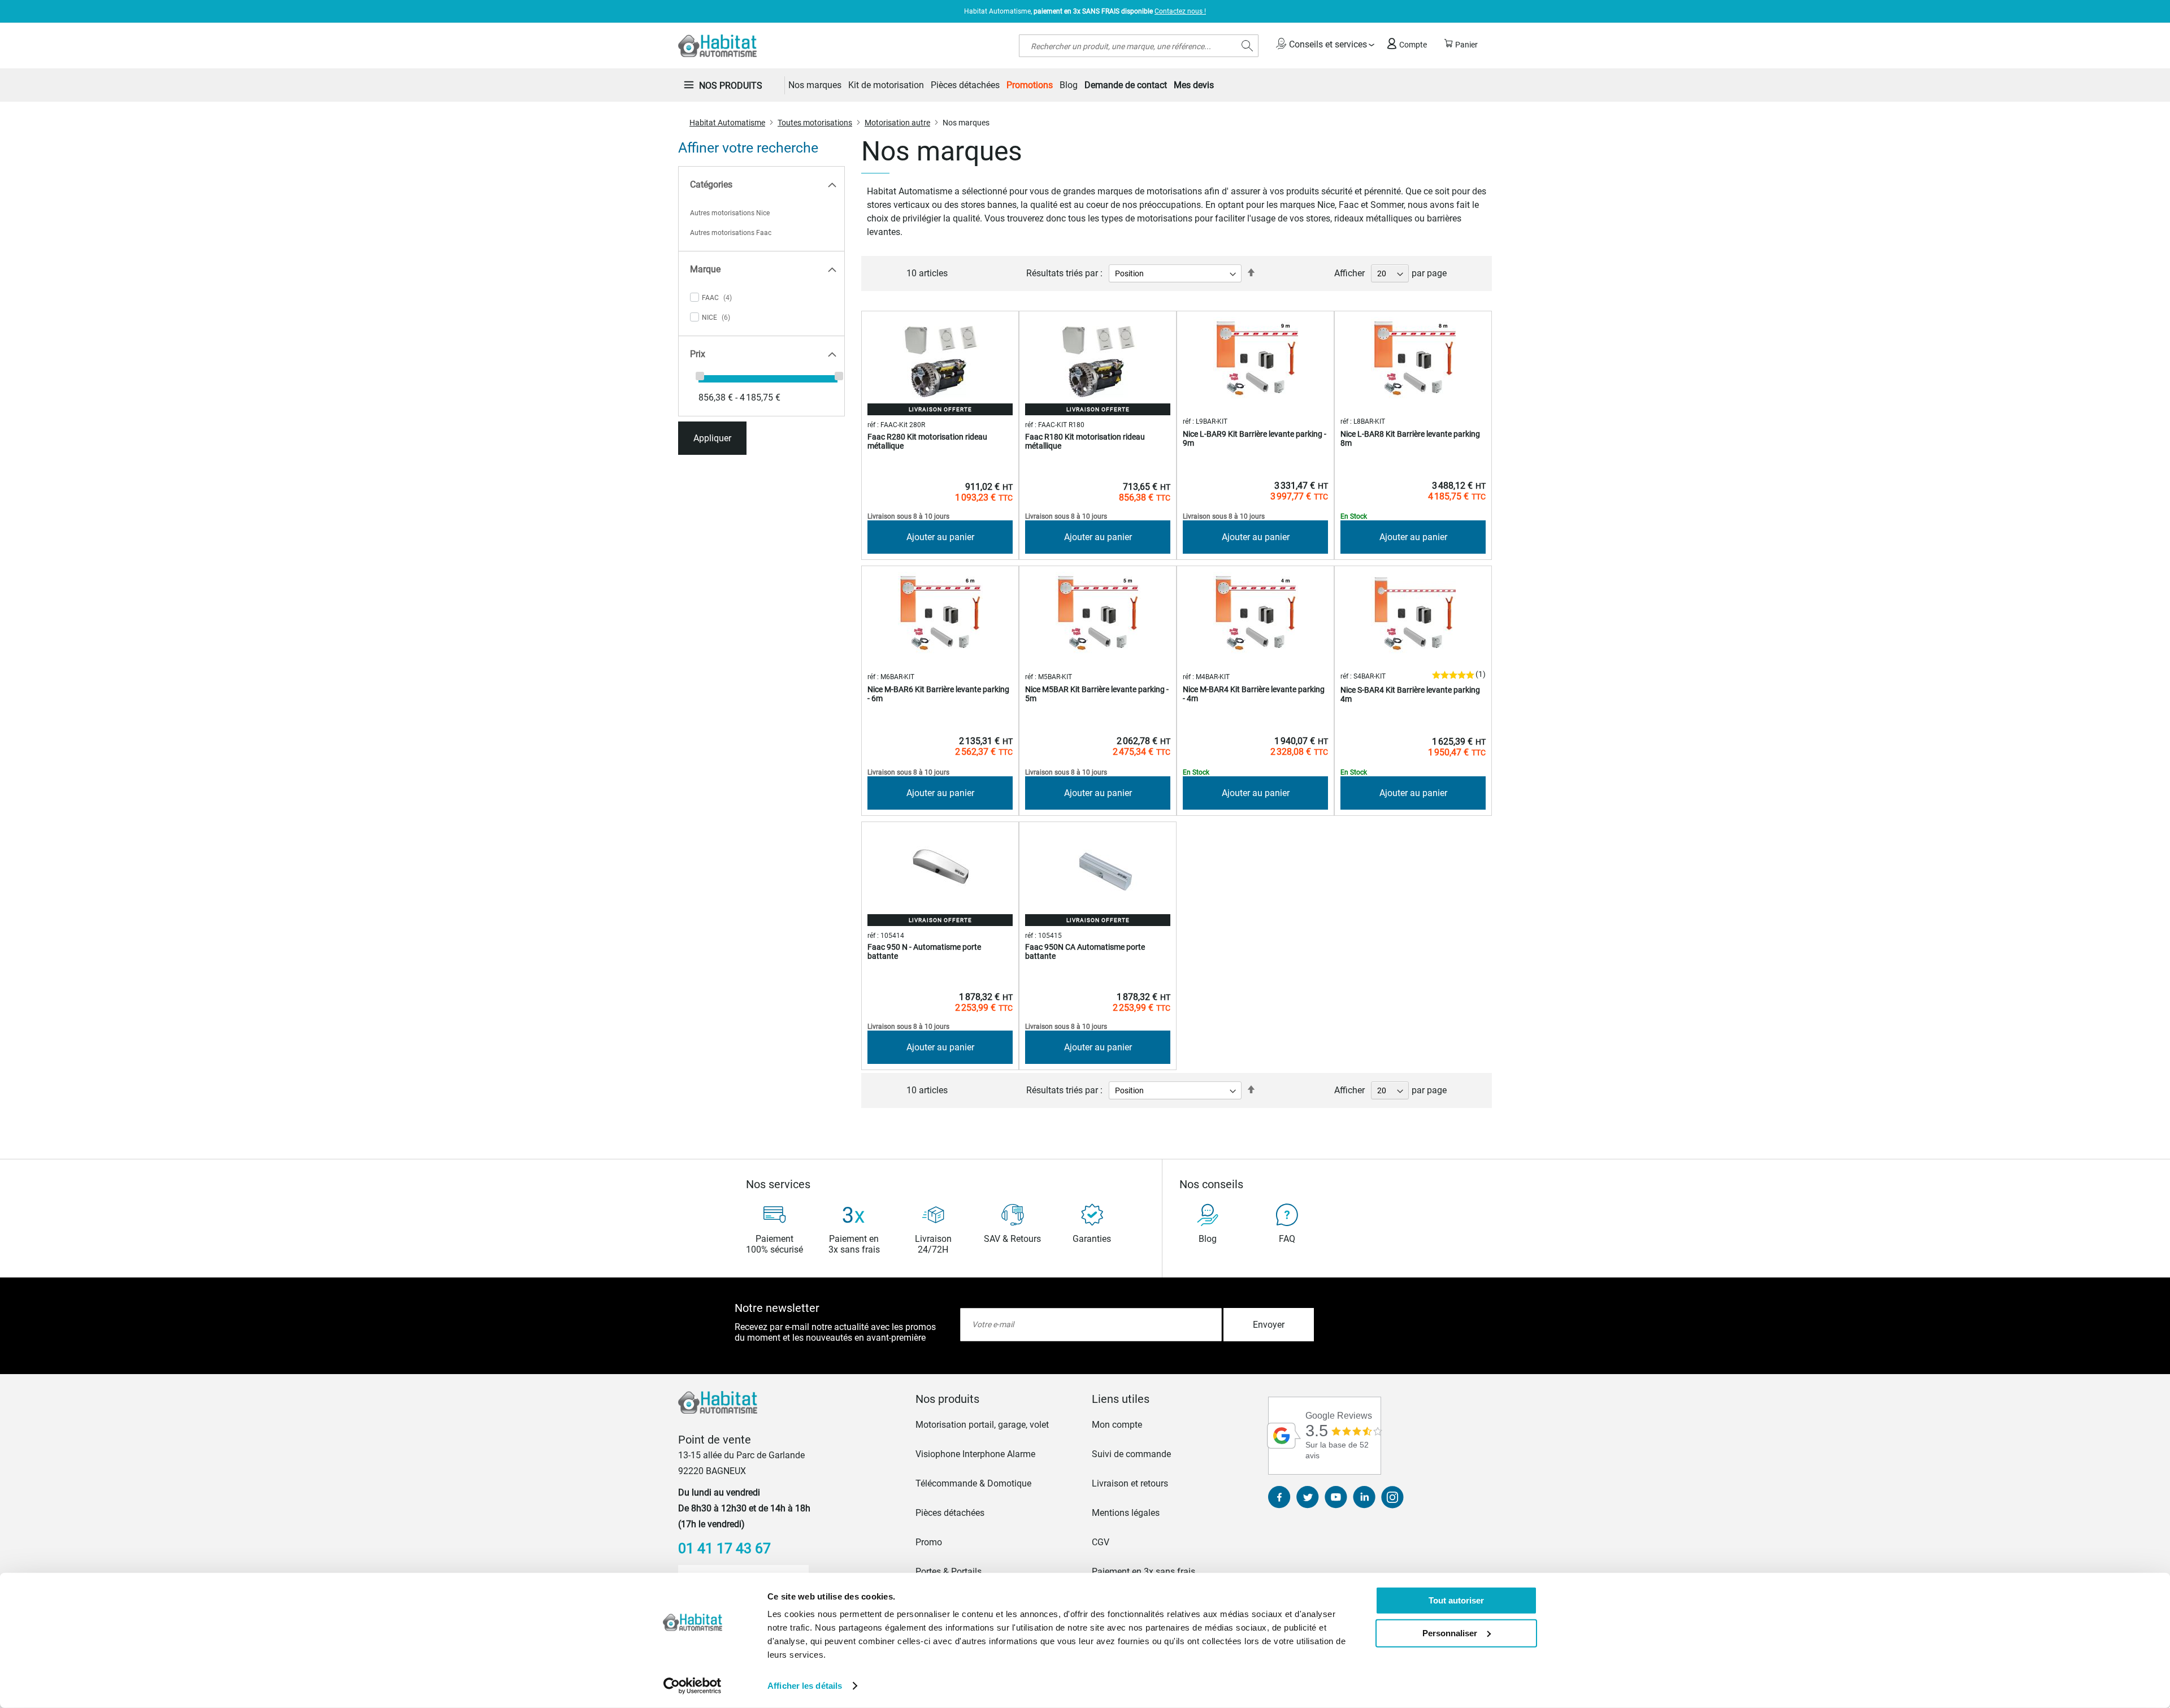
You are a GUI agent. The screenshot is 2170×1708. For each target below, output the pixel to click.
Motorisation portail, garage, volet (982, 1425)
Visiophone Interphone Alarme (975, 1454)
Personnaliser (1450, 1633)
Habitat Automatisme (727, 123)
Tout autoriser (1456, 1600)
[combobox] (1139, 46)
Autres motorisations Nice (730, 213)
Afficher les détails (805, 1686)
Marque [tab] (705, 269)
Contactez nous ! (1180, 11)
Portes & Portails (949, 1572)
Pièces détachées (950, 1513)
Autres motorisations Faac (731, 233)
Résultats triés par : (1064, 273)
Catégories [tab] (711, 184)
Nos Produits (731, 86)
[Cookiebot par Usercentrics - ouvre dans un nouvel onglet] (693, 1686)
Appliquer (712, 438)
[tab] (997, 1399)
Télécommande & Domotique (973, 1483)
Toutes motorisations (815, 123)
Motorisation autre (897, 123)
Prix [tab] (698, 354)
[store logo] (717, 46)
